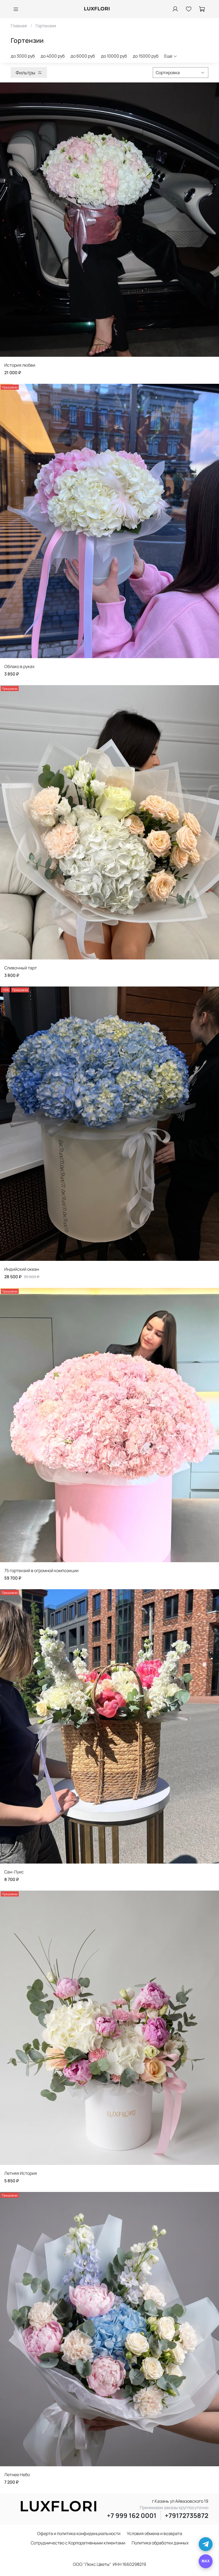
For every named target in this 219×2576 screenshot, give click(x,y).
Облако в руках (19, 666)
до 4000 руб (53, 56)
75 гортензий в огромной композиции (41, 1570)
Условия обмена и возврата (155, 2533)
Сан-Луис (14, 1872)
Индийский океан (22, 1269)
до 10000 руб (114, 56)
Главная (19, 26)
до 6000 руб (83, 56)
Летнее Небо (17, 2475)
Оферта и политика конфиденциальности (79, 2533)
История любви (20, 365)
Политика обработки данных (160, 2543)
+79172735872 (187, 2515)
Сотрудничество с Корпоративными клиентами (78, 2543)
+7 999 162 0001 (132, 2515)
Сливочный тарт (21, 968)
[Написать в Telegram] (206, 2544)
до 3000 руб (23, 56)
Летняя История (21, 2173)
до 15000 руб (146, 56)
